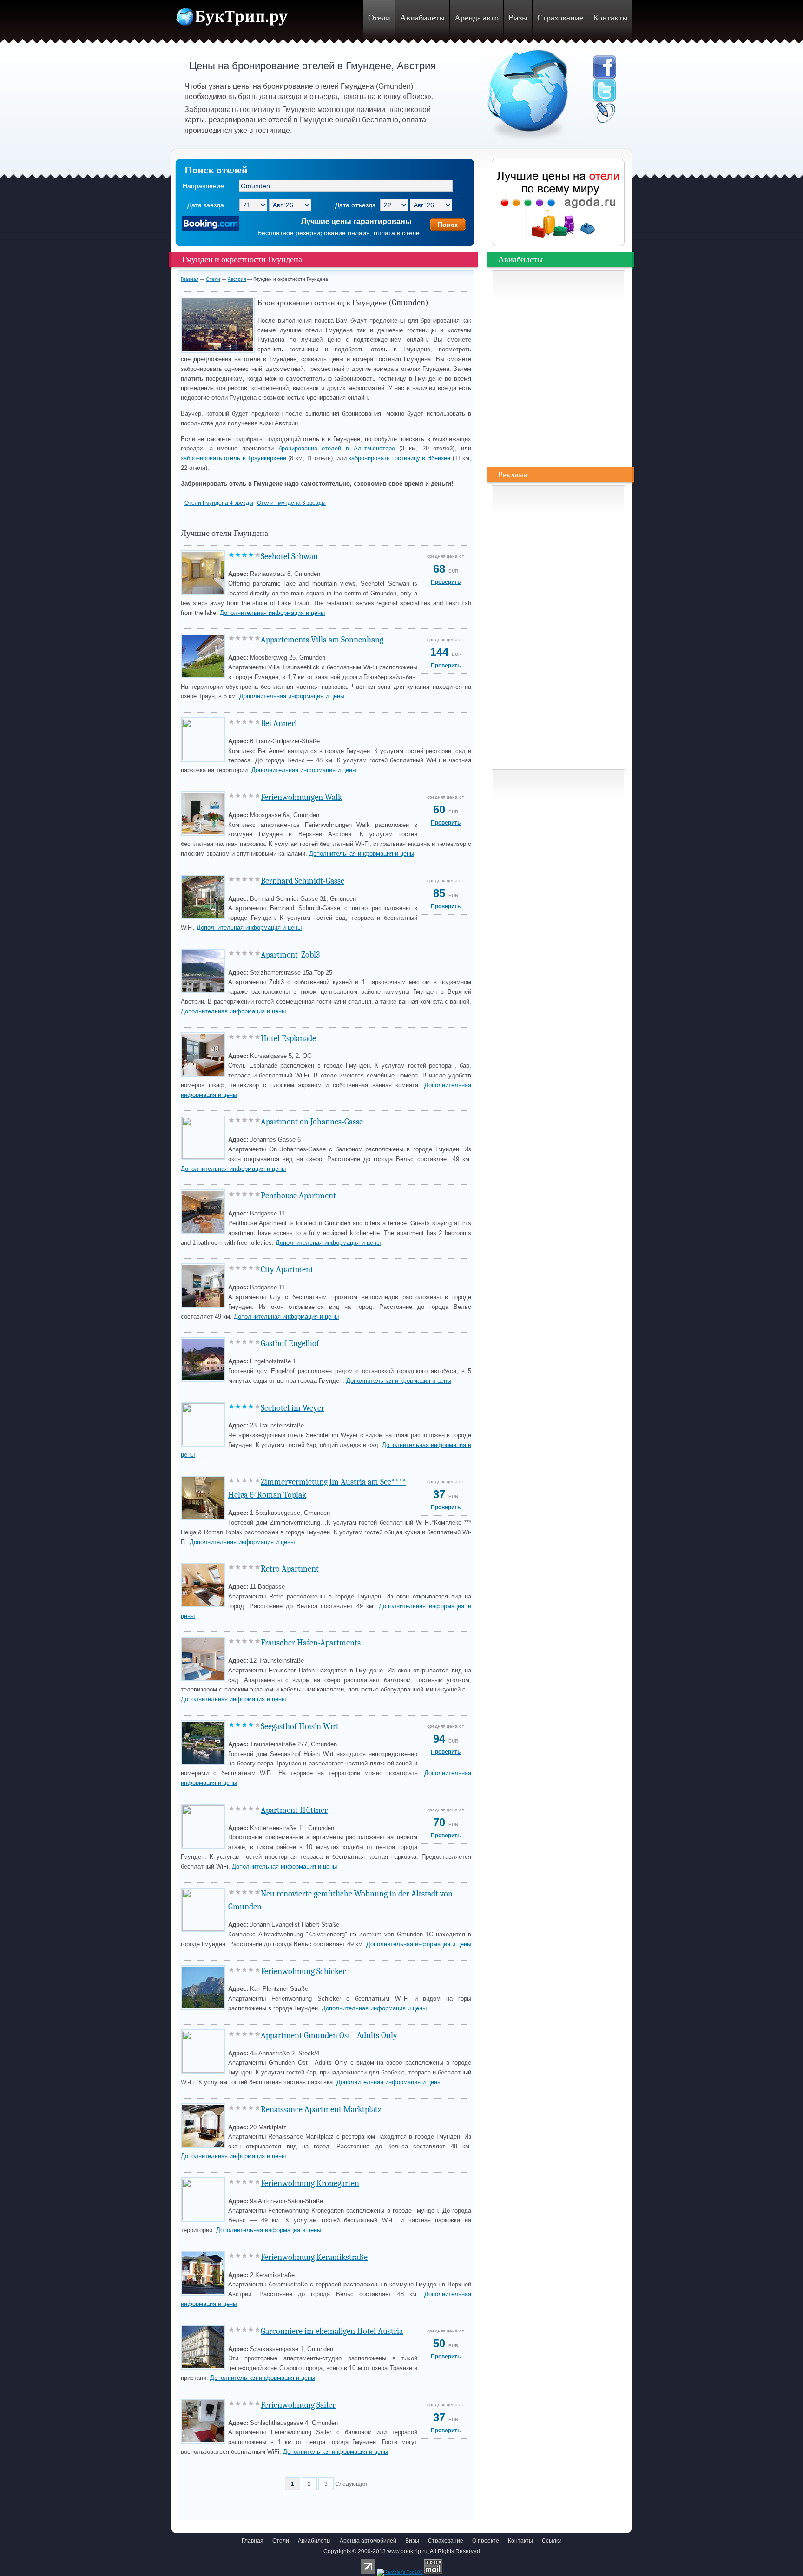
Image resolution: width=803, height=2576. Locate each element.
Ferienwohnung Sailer (298, 2405)
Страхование (560, 18)
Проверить (446, 582)
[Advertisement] (290, 2507)
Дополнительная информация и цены (272, 613)
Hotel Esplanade (288, 1039)
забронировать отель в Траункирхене (234, 458)
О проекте (486, 2541)
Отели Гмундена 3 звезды (291, 503)
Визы (518, 18)
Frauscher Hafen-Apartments (311, 1643)
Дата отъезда (355, 205)
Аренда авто (477, 18)
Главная (190, 279)
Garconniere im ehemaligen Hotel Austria (332, 2331)
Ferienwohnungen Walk (301, 797)
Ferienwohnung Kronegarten (310, 2183)
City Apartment (287, 1270)
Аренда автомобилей (368, 2541)
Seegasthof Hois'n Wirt (300, 1727)
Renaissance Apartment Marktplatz (321, 2110)
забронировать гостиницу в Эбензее (399, 458)
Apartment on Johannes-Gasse (312, 1122)
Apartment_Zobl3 (290, 955)
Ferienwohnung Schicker (303, 1972)
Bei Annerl (279, 723)
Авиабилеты (422, 18)
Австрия (237, 279)
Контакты (610, 18)
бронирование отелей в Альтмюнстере (337, 448)
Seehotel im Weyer (293, 1408)
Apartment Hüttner (294, 1810)
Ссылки (552, 2541)
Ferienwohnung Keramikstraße (314, 2257)
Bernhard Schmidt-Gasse (303, 881)
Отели (379, 18)
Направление (203, 186)
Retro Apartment (290, 1569)
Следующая (351, 2484)
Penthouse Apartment (298, 1196)
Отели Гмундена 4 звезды (219, 503)
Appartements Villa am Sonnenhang (322, 640)
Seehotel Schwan (289, 557)
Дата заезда (206, 205)
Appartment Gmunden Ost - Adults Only (329, 2036)
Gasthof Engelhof (290, 1344)
